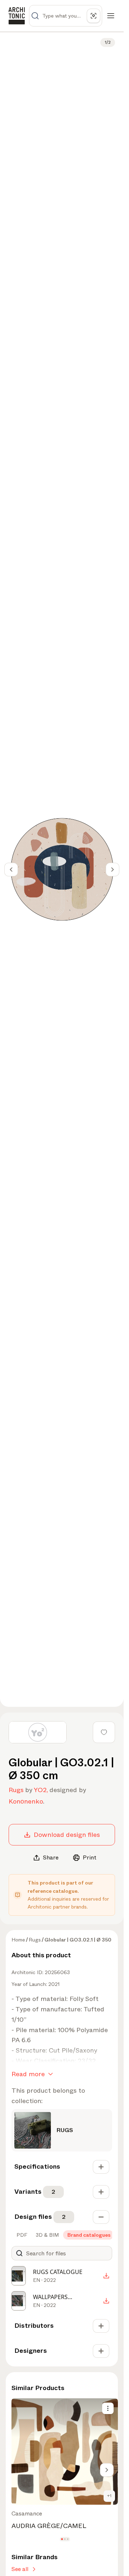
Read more (28, 2074)
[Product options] (108, 2408)
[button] (62, 2539)
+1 (109, 2496)
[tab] (21, 2235)
